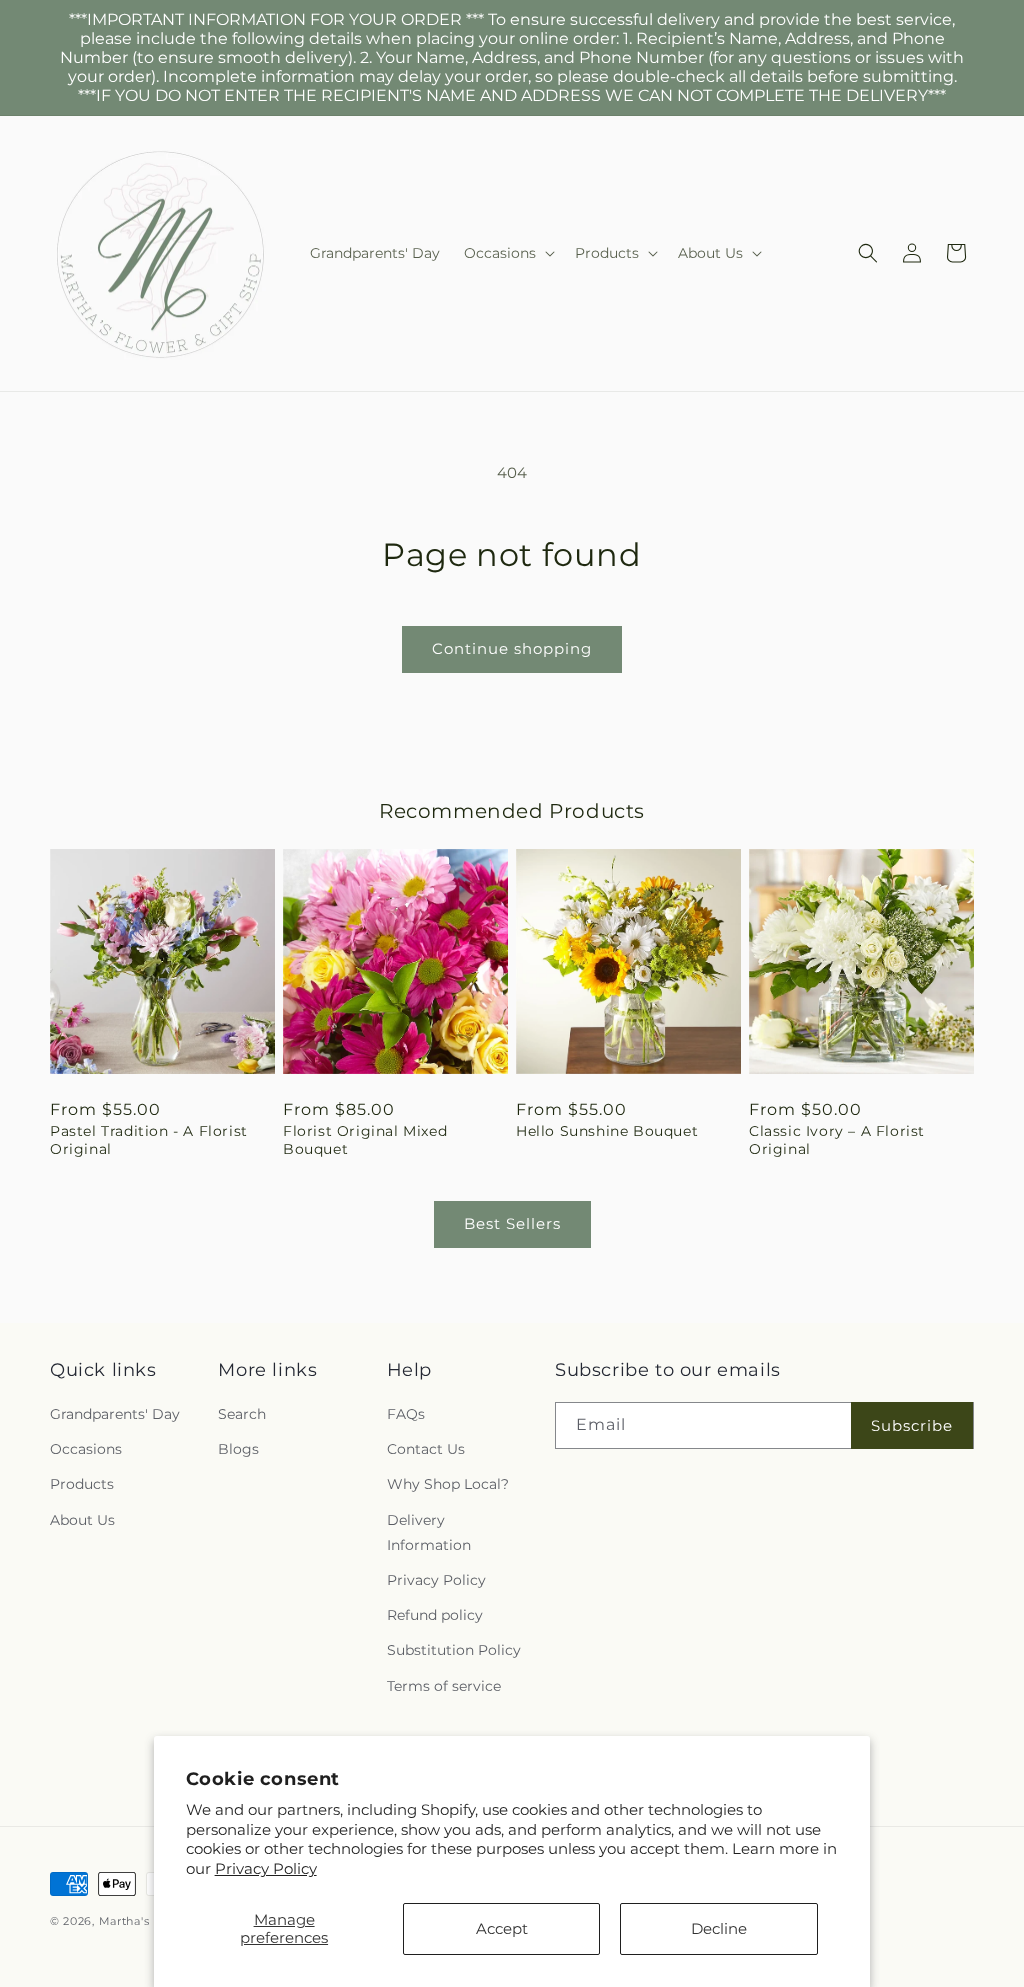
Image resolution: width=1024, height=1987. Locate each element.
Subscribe (912, 1425)
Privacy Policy (266, 1868)
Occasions (86, 1449)
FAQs (406, 1414)
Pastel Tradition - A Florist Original (149, 1140)
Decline (719, 1928)
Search (242, 1414)
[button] (507, 253)
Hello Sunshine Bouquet (607, 1131)
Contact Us (426, 1449)
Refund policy (435, 1615)
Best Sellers (512, 1223)
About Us (82, 1520)
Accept (502, 1928)
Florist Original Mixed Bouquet (365, 1140)
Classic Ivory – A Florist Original (837, 1140)
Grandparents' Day (115, 1414)
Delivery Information (429, 1532)
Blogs (238, 1449)
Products (82, 1484)
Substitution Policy (454, 1650)
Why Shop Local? (448, 1484)
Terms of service (444, 1686)
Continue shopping (512, 648)
